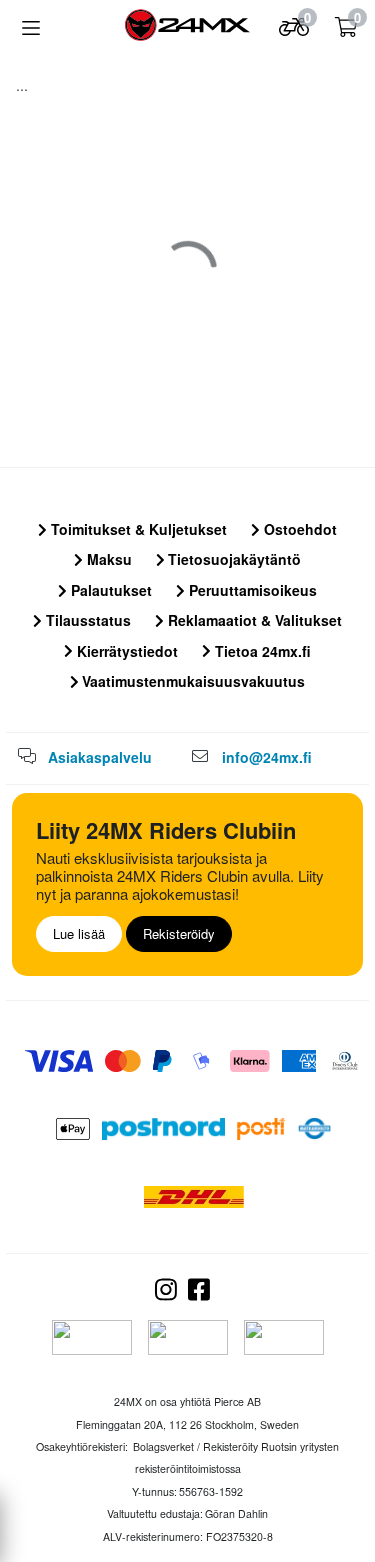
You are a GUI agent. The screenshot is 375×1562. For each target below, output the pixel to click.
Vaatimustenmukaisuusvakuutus (191, 681)
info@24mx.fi (267, 757)
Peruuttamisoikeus (251, 590)
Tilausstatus (86, 620)
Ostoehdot (298, 529)
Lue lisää (79, 933)
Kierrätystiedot (125, 651)
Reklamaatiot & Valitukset (253, 620)
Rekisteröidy (179, 933)
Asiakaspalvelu (100, 757)
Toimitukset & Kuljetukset (137, 529)
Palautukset (109, 590)
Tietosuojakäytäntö (232, 559)
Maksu (107, 559)
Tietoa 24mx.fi (261, 651)
